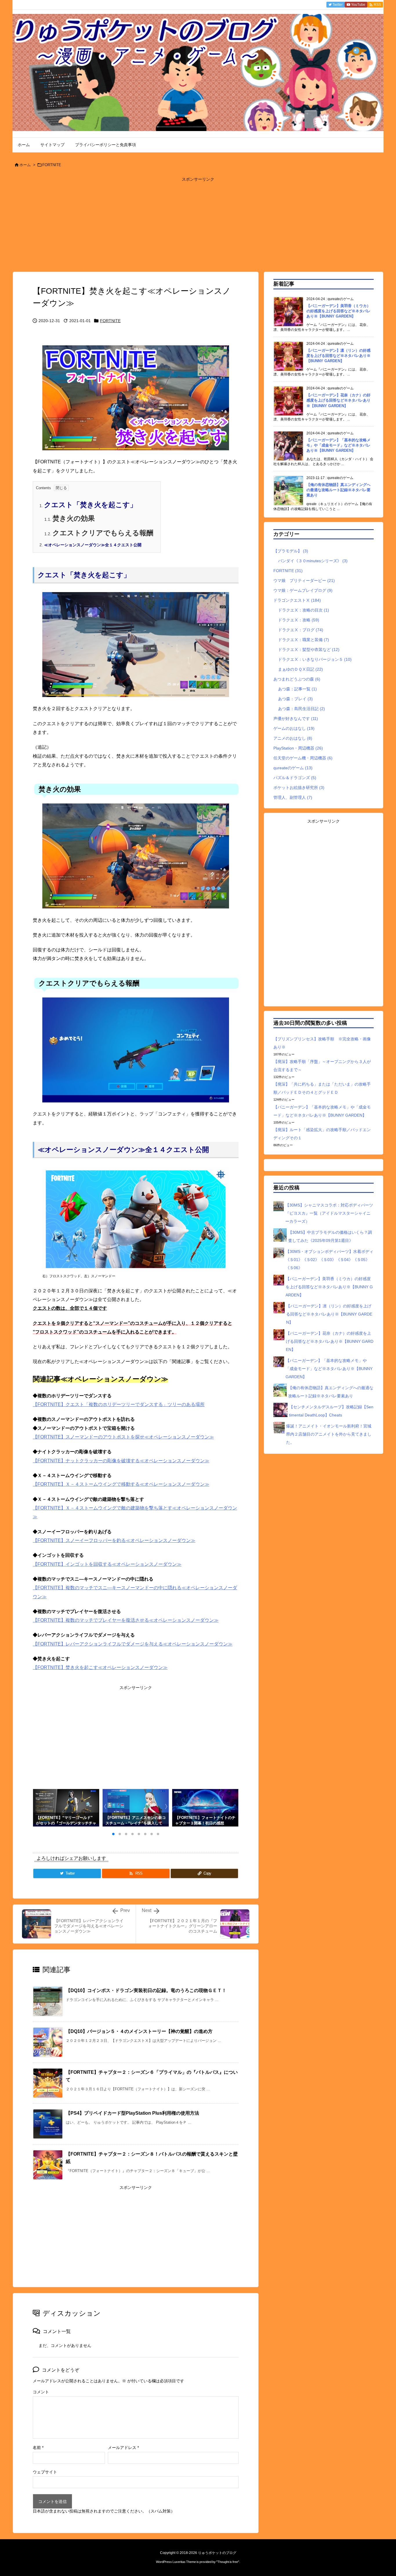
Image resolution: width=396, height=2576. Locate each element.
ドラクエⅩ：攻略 (299, 620)
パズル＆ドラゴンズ (295, 778)
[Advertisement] (198, 224)
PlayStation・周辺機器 (298, 748)
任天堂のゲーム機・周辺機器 (303, 758)
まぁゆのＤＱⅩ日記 (300, 669)
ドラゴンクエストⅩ (297, 600)
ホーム (25, 165)
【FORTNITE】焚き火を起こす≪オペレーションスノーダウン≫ (100, 1667)
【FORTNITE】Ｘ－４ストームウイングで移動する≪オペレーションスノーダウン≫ (121, 1484)
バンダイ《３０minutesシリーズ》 (313, 561)
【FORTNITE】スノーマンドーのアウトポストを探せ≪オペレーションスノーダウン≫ (123, 1437)
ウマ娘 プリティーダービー (304, 580)
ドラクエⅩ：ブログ (301, 630)
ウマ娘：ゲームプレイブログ (303, 590)
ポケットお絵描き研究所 (299, 788)
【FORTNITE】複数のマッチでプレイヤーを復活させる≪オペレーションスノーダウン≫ (126, 1620)
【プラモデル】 (291, 551)
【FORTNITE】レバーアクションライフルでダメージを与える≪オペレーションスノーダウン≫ (133, 1644)
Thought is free (228, 2562)
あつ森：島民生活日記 (301, 709)
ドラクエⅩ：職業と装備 (304, 640)
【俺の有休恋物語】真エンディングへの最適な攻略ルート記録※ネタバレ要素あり (338, 490)
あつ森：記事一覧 (297, 689)
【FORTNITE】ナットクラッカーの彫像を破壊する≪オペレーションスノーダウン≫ (121, 1461)
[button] (43, 1809)
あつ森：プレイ (295, 699)
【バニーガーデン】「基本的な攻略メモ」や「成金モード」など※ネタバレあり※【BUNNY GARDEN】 (338, 445)
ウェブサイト (45, 2472)
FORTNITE (52, 165)
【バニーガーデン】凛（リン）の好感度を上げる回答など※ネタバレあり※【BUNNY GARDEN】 (338, 356)
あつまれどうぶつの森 (297, 679)
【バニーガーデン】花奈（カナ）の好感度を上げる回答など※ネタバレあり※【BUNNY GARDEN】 (338, 400)
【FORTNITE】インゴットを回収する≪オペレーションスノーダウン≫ (107, 1564)
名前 (38, 2448)
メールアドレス (123, 2448)
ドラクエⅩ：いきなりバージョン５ (315, 659)
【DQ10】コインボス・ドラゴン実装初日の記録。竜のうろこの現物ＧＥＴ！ (146, 1990)
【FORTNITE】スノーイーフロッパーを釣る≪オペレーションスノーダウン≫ (114, 1540)
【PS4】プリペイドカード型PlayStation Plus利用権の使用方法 (132, 2113)
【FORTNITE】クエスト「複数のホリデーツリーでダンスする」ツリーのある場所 (119, 1404)
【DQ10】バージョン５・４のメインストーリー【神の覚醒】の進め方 (139, 2031)
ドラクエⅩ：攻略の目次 (304, 610)
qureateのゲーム (293, 768)
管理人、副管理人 (293, 797)
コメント (41, 2392)
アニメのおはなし (293, 738)
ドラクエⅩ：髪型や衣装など (309, 650)
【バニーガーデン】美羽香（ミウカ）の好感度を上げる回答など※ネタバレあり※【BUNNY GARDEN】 (338, 311)
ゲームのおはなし (294, 728)
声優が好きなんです (296, 719)
